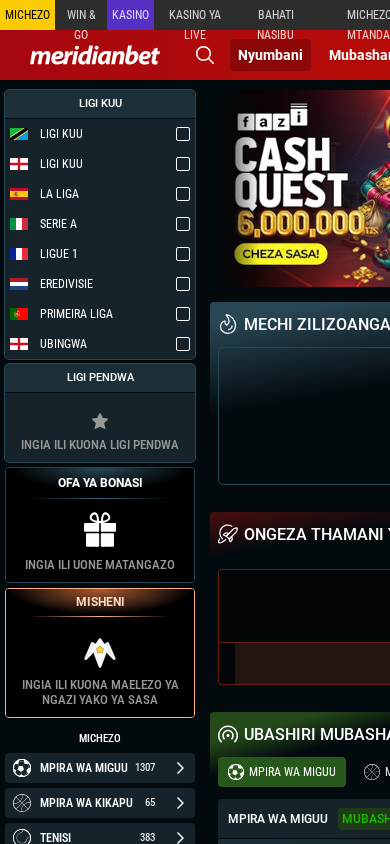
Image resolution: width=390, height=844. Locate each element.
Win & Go (81, 19)
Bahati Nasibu (275, 19)
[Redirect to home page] (95, 55)
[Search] (205, 55)
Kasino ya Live (195, 19)
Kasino (130, 15)
